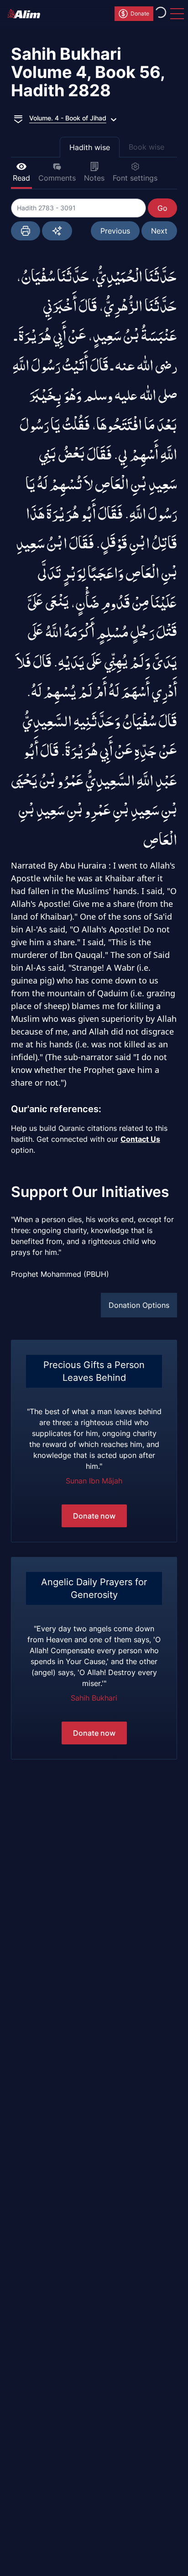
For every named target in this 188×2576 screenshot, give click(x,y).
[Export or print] (26, 231)
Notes (94, 178)
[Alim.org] (26, 14)
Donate (140, 13)
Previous (115, 231)
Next (159, 231)
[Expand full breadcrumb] (18, 118)
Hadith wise (90, 147)
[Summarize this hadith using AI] (57, 231)
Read (21, 178)
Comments (57, 178)
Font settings (135, 178)
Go (162, 208)
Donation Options (139, 1305)
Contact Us (140, 1139)
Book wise (146, 147)
